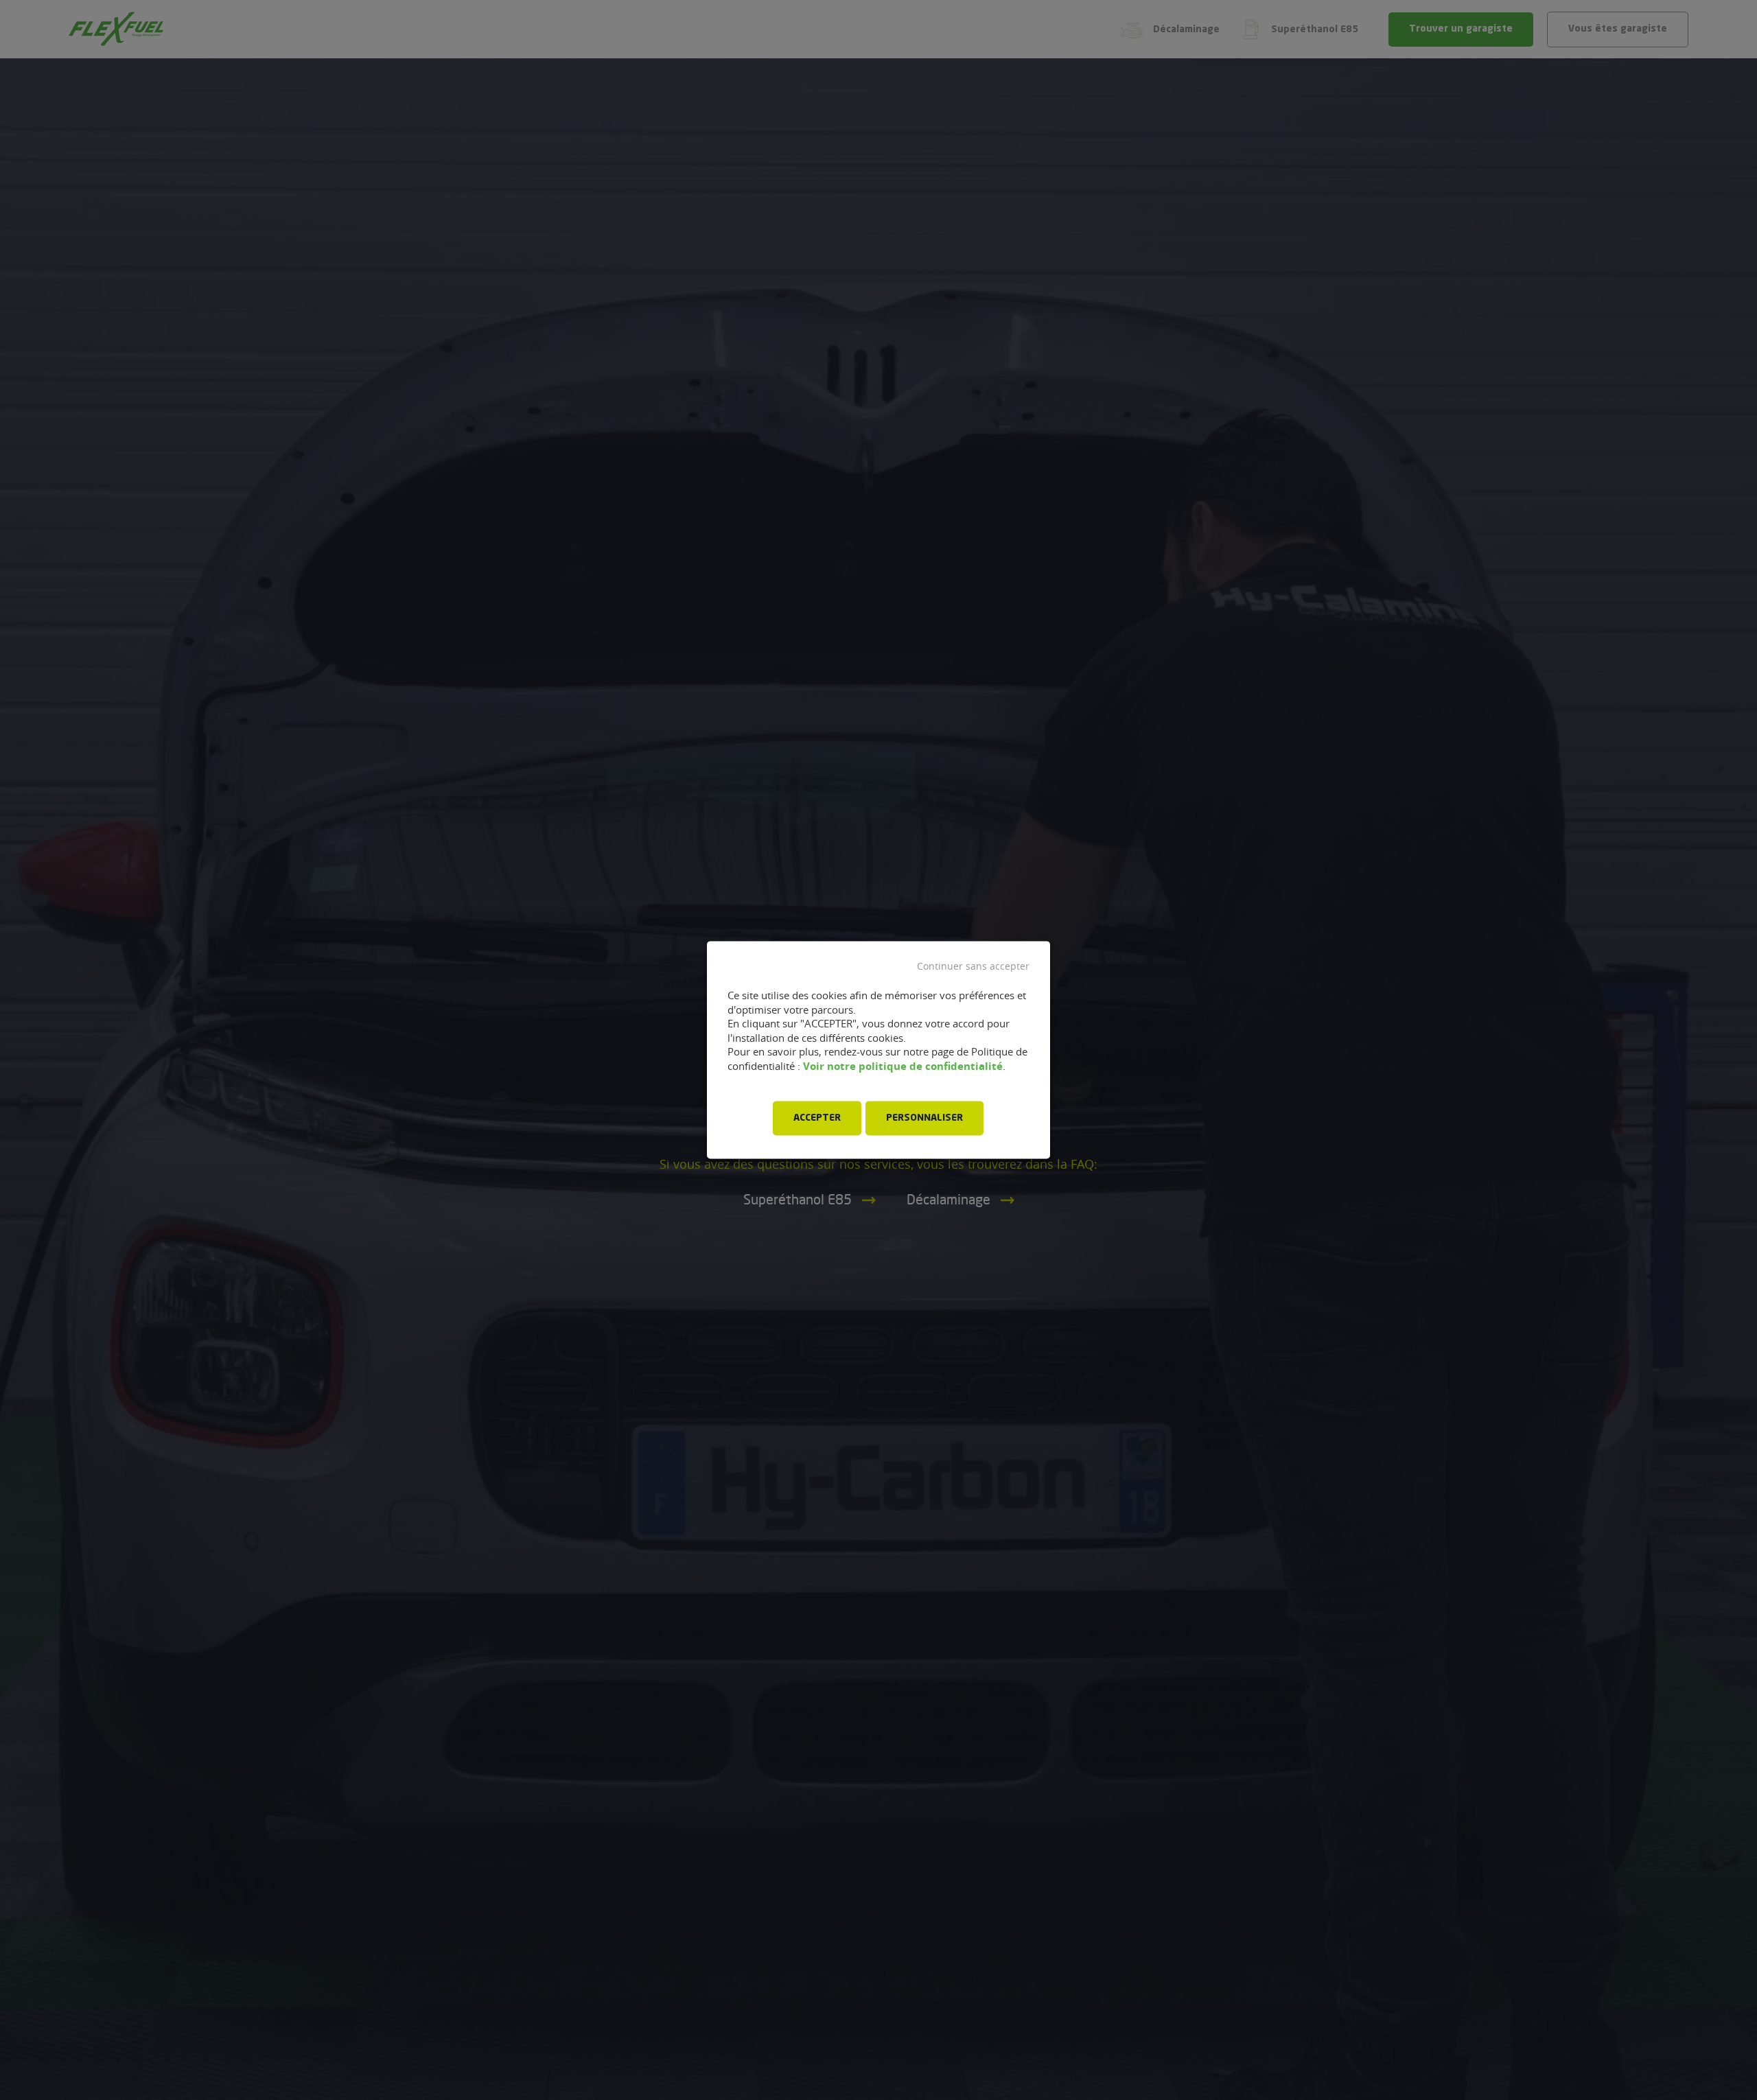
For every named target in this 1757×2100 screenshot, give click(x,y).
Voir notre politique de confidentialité (903, 1066)
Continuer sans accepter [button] (973, 966)
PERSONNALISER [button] (924, 1119)
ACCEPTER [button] (817, 1119)
